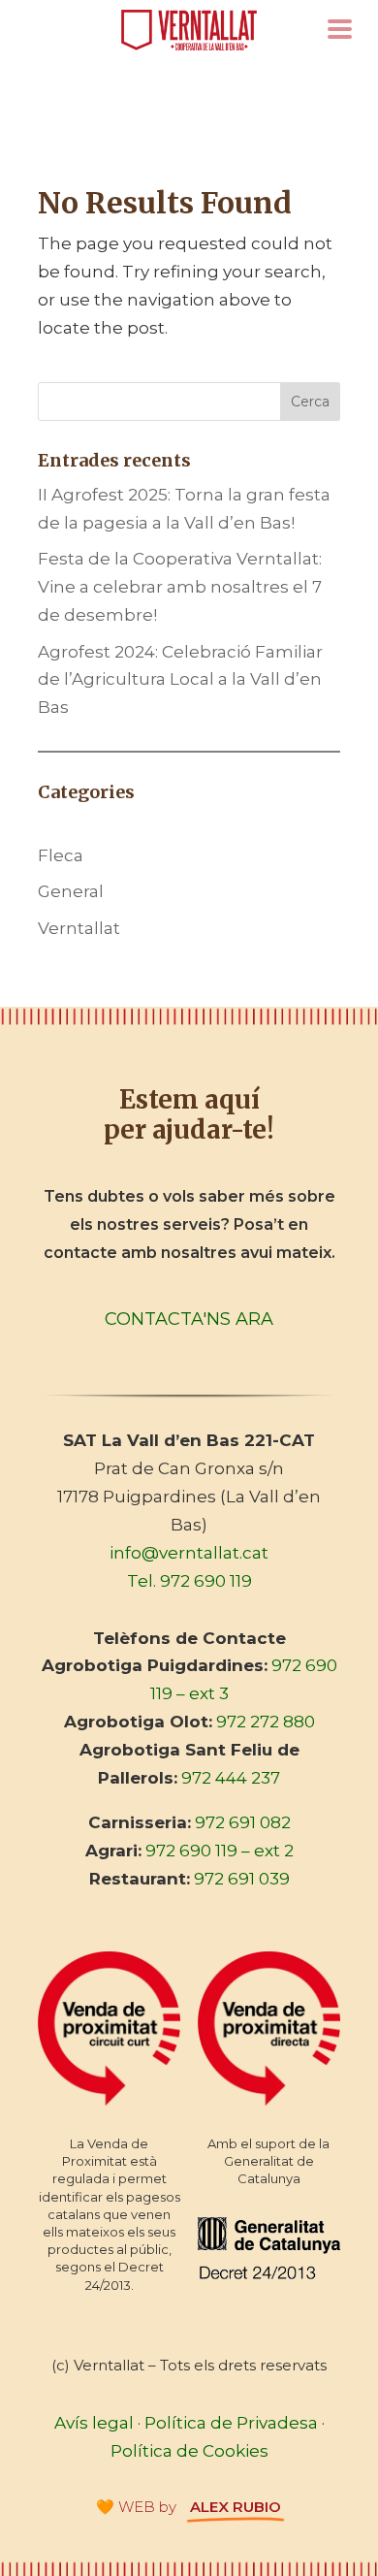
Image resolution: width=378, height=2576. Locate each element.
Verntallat (79, 928)
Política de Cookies (189, 2451)
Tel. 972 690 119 (189, 1581)
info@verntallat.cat (189, 1553)
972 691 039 (242, 1879)
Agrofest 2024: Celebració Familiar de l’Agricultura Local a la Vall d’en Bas (180, 680)
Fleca (61, 855)
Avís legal (94, 2423)
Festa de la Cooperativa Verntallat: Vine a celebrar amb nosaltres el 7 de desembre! (180, 587)
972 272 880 (266, 1722)
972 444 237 (231, 1778)
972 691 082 (243, 1822)
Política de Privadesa (231, 2423)
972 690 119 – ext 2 (220, 1851)
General (71, 891)
